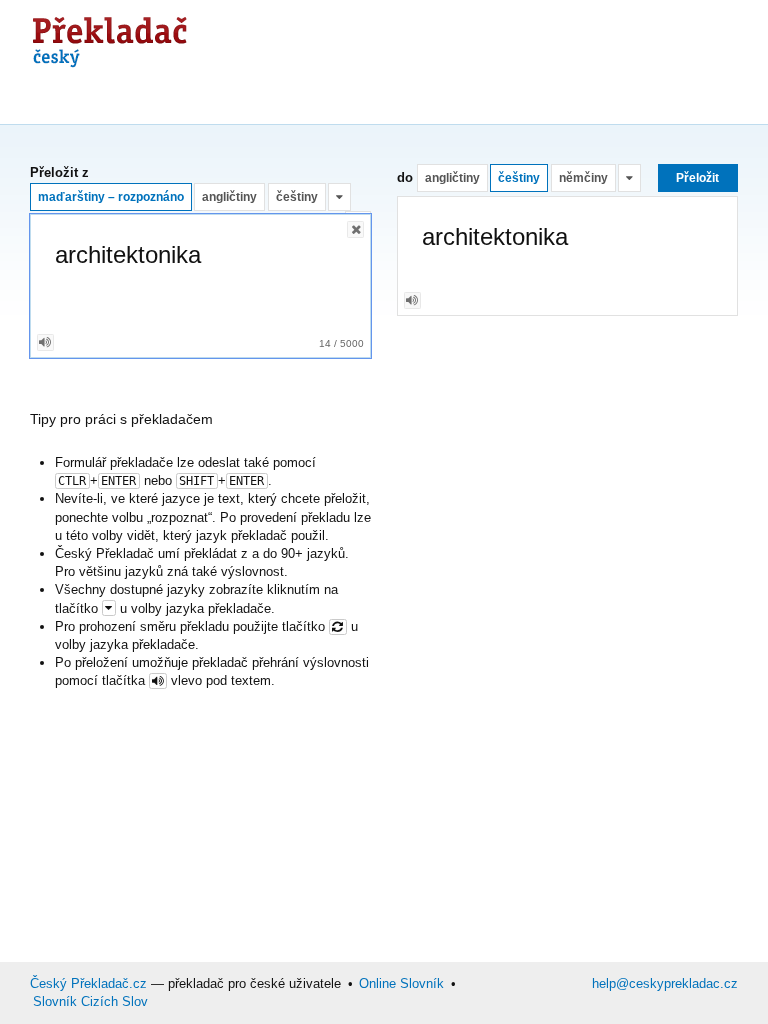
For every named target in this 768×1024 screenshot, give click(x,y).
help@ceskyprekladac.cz (665, 983)
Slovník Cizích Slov (90, 1001)
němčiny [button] (583, 177)
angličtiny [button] (229, 196)
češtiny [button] (297, 196)
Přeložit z (59, 173)
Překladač (110, 37)
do (405, 177)
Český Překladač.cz (88, 983)
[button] (339, 197)
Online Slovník (401, 983)
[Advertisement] (394, 94)
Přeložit (697, 177)
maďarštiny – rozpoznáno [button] (111, 196)
